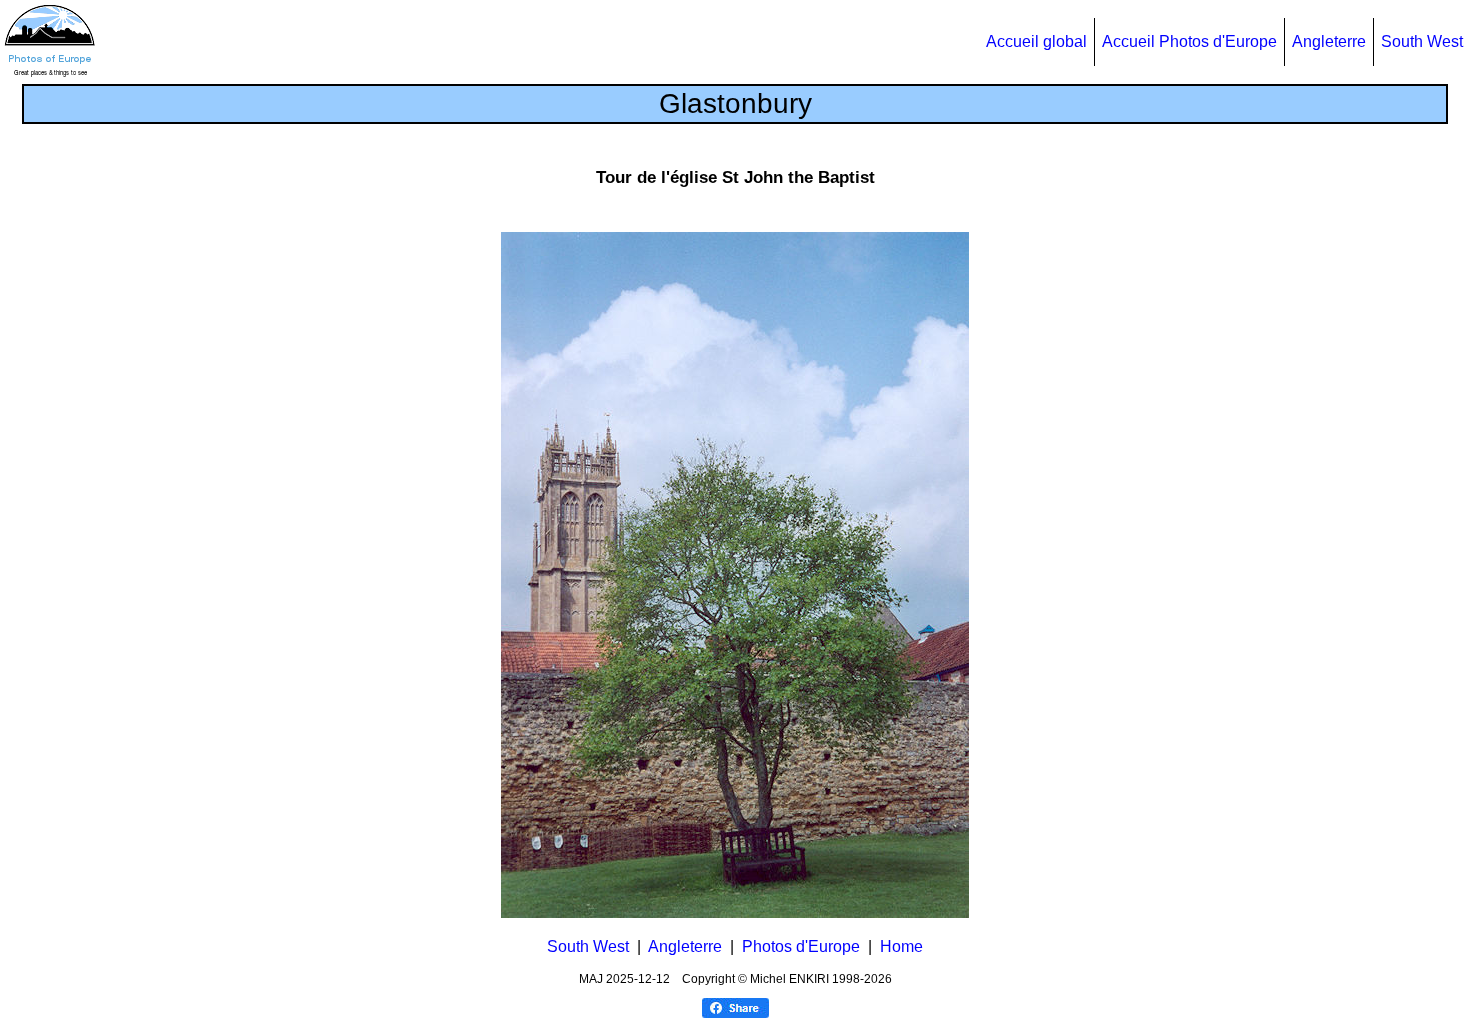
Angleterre (1329, 41)
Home (901, 946)
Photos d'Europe (801, 946)
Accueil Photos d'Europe (1189, 41)
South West (1422, 41)
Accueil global (1036, 41)
